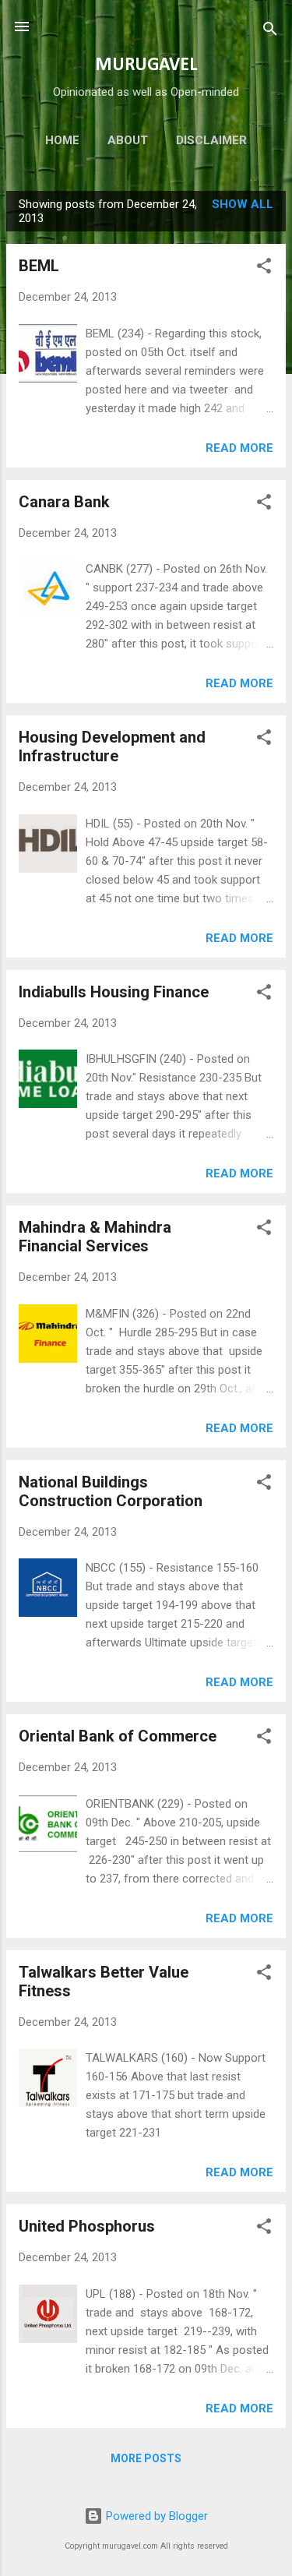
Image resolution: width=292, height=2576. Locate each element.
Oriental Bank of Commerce (118, 1736)
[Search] (270, 32)
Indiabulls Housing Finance (114, 992)
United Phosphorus (87, 2226)
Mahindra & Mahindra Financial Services (95, 1237)
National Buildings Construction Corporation (111, 1491)
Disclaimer (211, 140)
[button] (264, 268)
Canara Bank (64, 502)
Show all (243, 204)
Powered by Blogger (155, 2516)
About (128, 140)
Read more (239, 448)
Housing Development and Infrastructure (112, 746)
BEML (39, 266)
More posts (146, 2458)
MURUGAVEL (146, 65)
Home (62, 140)
